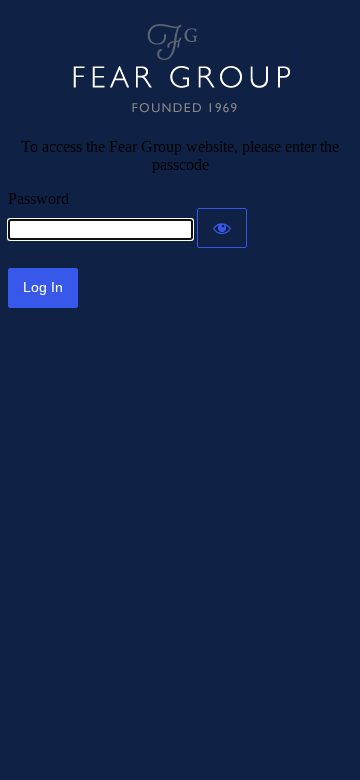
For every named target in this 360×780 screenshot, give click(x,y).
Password (38, 198)
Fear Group (180, 68)
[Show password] (222, 228)
